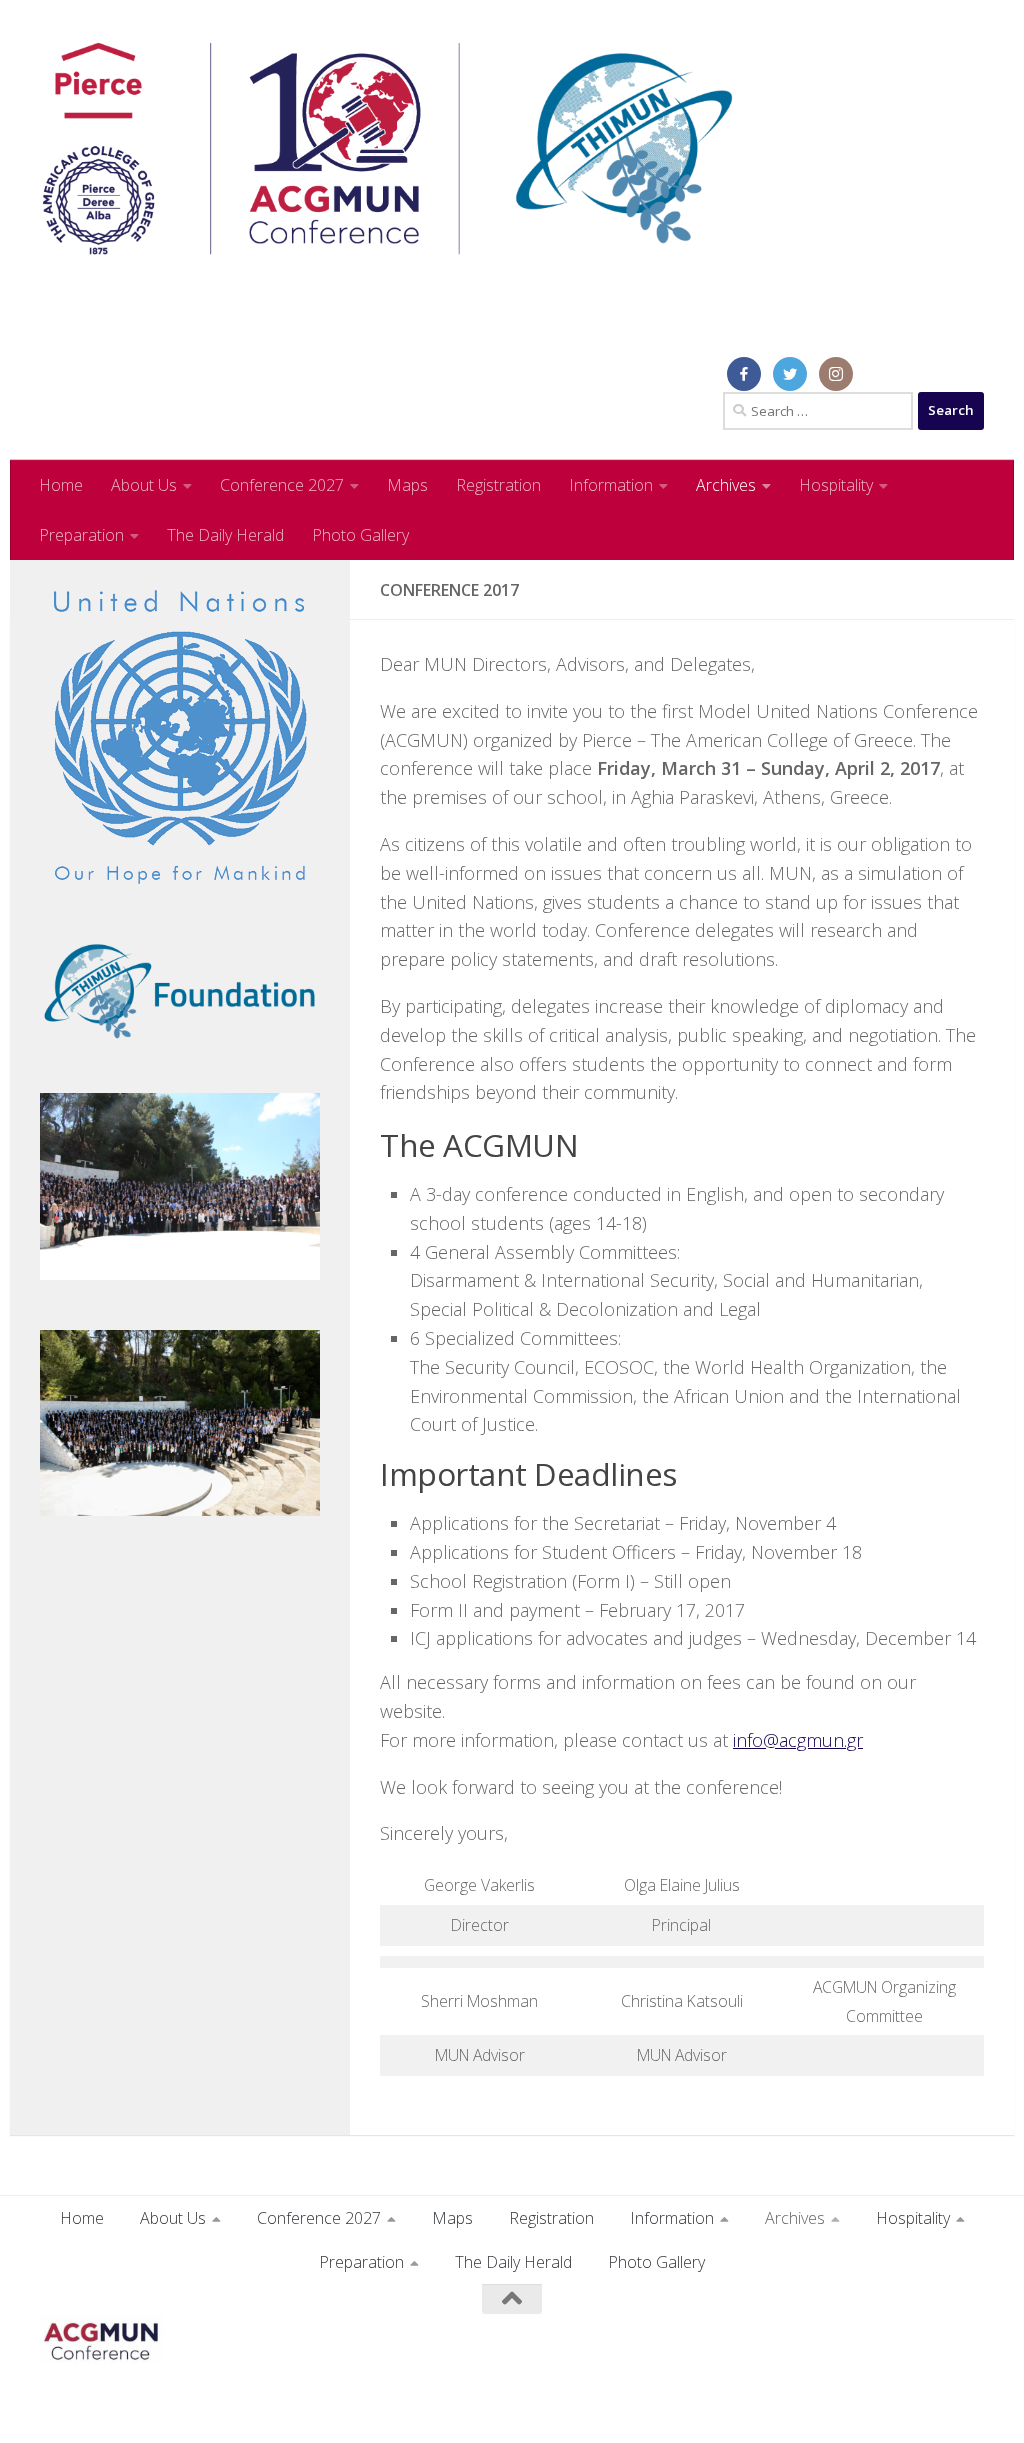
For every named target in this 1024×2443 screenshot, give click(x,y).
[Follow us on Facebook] (970, 2338)
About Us (144, 485)
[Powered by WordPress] (121, 2401)
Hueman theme (295, 2401)
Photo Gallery (360, 535)
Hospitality (836, 485)
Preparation (81, 535)
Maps (407, 485)
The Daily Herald (225, 535)
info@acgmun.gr (798, 1740)
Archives (726, 485)
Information (611, 485)
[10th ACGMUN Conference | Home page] (387, 150)
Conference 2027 (282, 485)
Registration (498, 485)
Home (61, 485)
